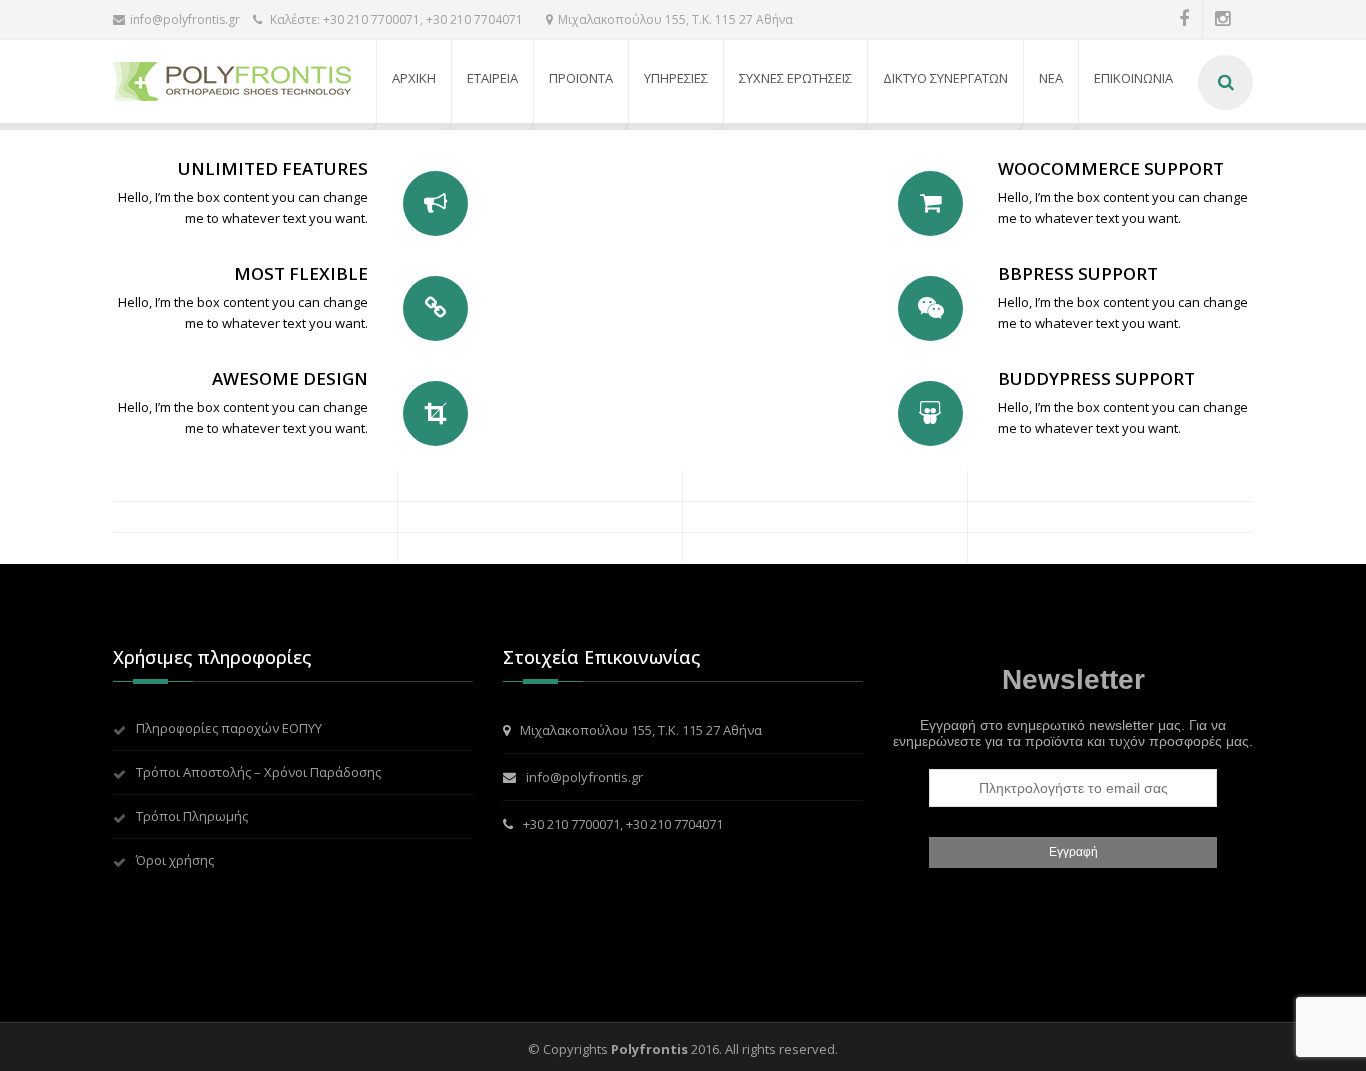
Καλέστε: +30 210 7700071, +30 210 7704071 (395, 19)
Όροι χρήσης (175, 860)
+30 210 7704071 (674, 824)
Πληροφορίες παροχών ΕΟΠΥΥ (229, 728)
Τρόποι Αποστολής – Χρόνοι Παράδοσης (258, 772)
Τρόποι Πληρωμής (192, 816)
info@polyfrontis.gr (185, 19)
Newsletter (1073, 679)
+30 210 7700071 (571, 824)
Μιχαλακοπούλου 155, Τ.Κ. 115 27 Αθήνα (675, 19)
